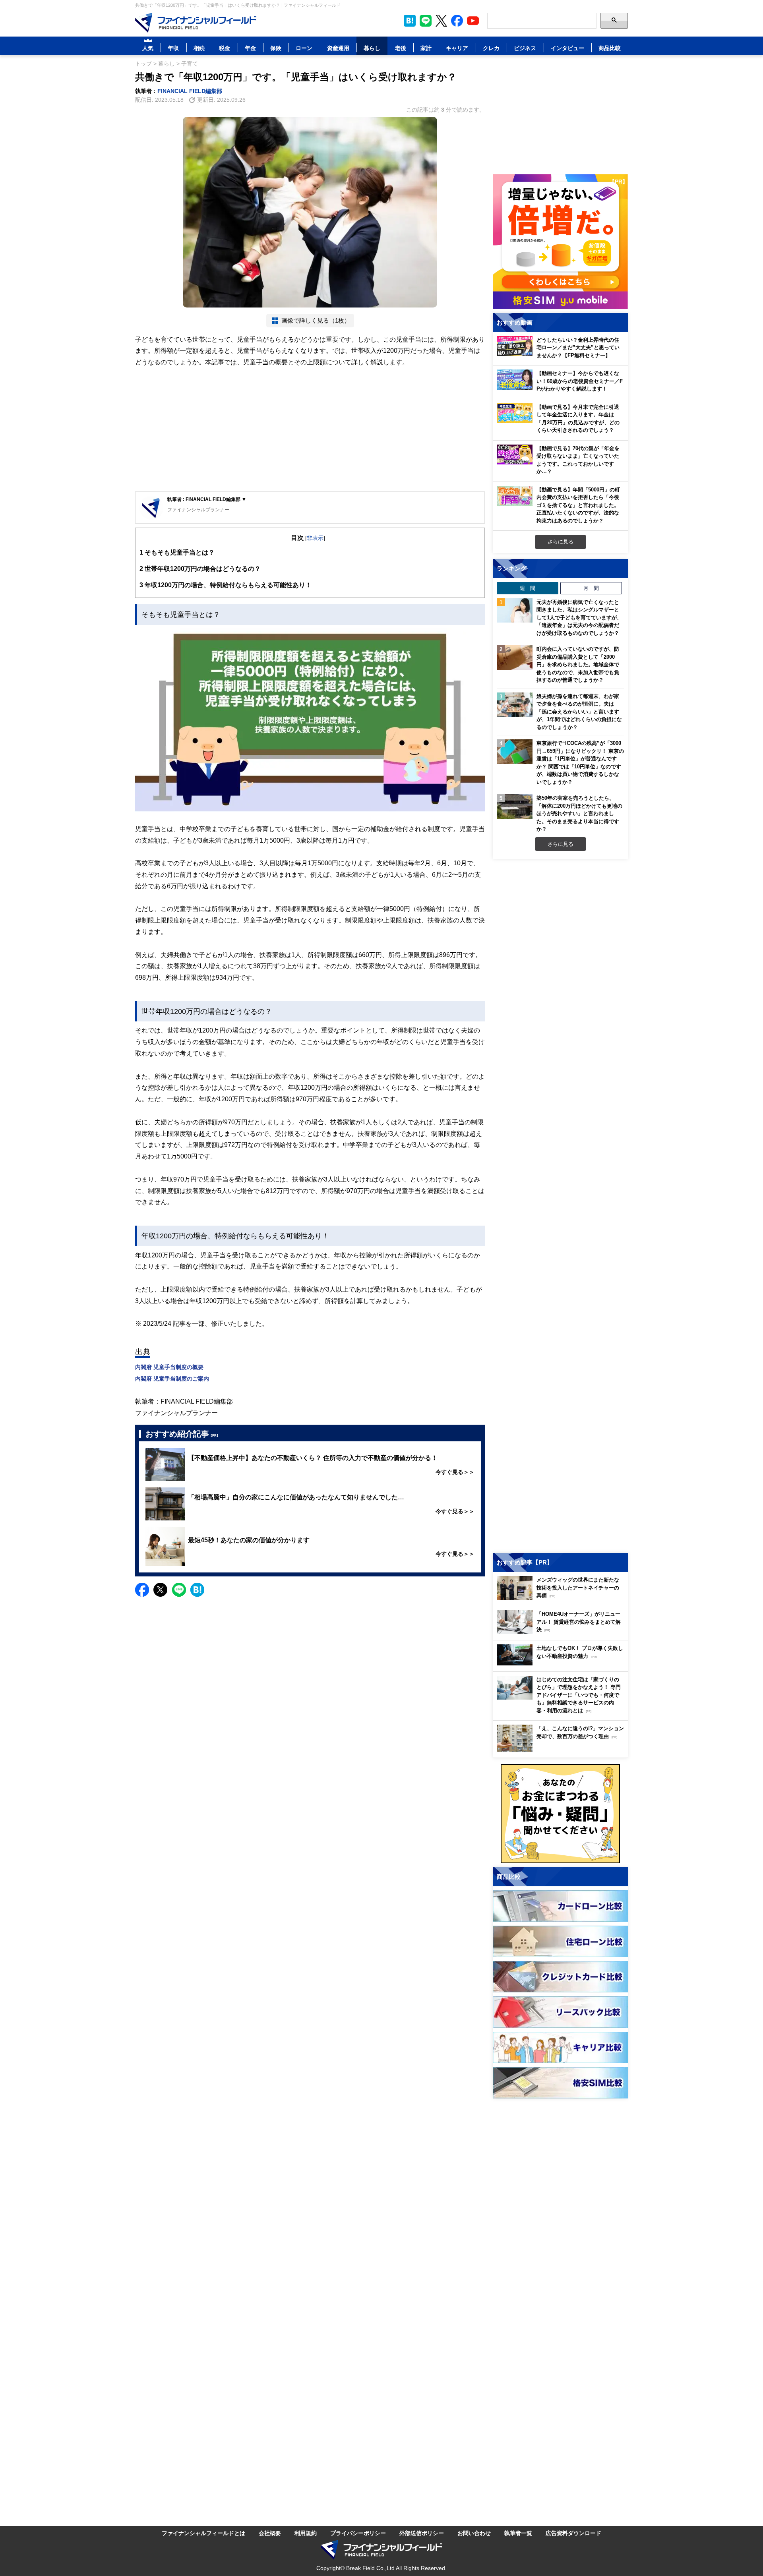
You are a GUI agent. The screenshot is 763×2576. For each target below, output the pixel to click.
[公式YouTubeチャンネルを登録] (473, 21)
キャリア (457, 48)
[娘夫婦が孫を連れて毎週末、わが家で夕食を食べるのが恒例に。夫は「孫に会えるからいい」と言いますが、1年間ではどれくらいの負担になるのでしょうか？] (515, 705)
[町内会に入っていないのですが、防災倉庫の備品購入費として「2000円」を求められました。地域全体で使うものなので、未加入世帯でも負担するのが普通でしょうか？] (515, 658)
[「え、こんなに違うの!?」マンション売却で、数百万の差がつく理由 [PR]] (562, 1749)
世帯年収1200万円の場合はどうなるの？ (200, 569)
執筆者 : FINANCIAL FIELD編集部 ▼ (207, 499)
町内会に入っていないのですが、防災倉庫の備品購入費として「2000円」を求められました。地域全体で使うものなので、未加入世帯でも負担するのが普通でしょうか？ (578, 664)
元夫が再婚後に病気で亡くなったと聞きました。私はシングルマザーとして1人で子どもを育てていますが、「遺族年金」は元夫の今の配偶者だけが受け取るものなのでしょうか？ (579, 617)
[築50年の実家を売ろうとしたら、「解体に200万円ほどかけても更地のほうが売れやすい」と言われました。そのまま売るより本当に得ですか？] (515, 806)
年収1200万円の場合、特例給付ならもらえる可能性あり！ (226, 585)
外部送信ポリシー (422, 2533)
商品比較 (610, 48)
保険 (276, 48)
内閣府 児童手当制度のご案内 (172, 1378)
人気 (148, 48)
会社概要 (270, 2533)
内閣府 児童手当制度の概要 (169, 1367)
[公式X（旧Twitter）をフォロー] (441, 21)
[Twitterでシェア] (160, 1590)
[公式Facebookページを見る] (457, 21)
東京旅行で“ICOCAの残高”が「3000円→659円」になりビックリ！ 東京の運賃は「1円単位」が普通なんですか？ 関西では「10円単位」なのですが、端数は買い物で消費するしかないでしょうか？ (580, 762)
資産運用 (338, 48)
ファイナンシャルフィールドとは (203, 2533)
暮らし (372, 48)
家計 (426, 48)
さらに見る (561, 542)
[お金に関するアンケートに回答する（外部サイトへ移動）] (560, 1814)
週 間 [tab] (528, 588)
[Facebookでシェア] (142, 1590)
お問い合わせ (474, 2533)
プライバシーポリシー (358, 2533)
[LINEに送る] (179, 1590)
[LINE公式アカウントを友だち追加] (426, 21)
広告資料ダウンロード (573, 2533)
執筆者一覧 (518, 2533)
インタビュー (567, 48)
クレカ (491, 48)
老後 (401, 48)
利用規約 (306, 2533)
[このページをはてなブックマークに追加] (410, 21)
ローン (304, 48)
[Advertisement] (310, 430)
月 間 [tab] (591, 588)
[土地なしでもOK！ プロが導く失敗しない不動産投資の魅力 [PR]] (562, 1663)
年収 (173, 48)
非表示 (315, 538)
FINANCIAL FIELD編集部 (190, 91)
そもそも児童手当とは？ (177, 552)
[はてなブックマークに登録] (197, 1590)
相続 (199, 48)
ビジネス (525, 48)
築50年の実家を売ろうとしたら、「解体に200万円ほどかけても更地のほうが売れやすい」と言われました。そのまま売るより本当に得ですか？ (579, 813)
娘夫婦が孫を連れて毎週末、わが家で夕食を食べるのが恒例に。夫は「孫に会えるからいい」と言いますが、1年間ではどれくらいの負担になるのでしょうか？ (579, 712)
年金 (250, 48)
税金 (225, 48)
